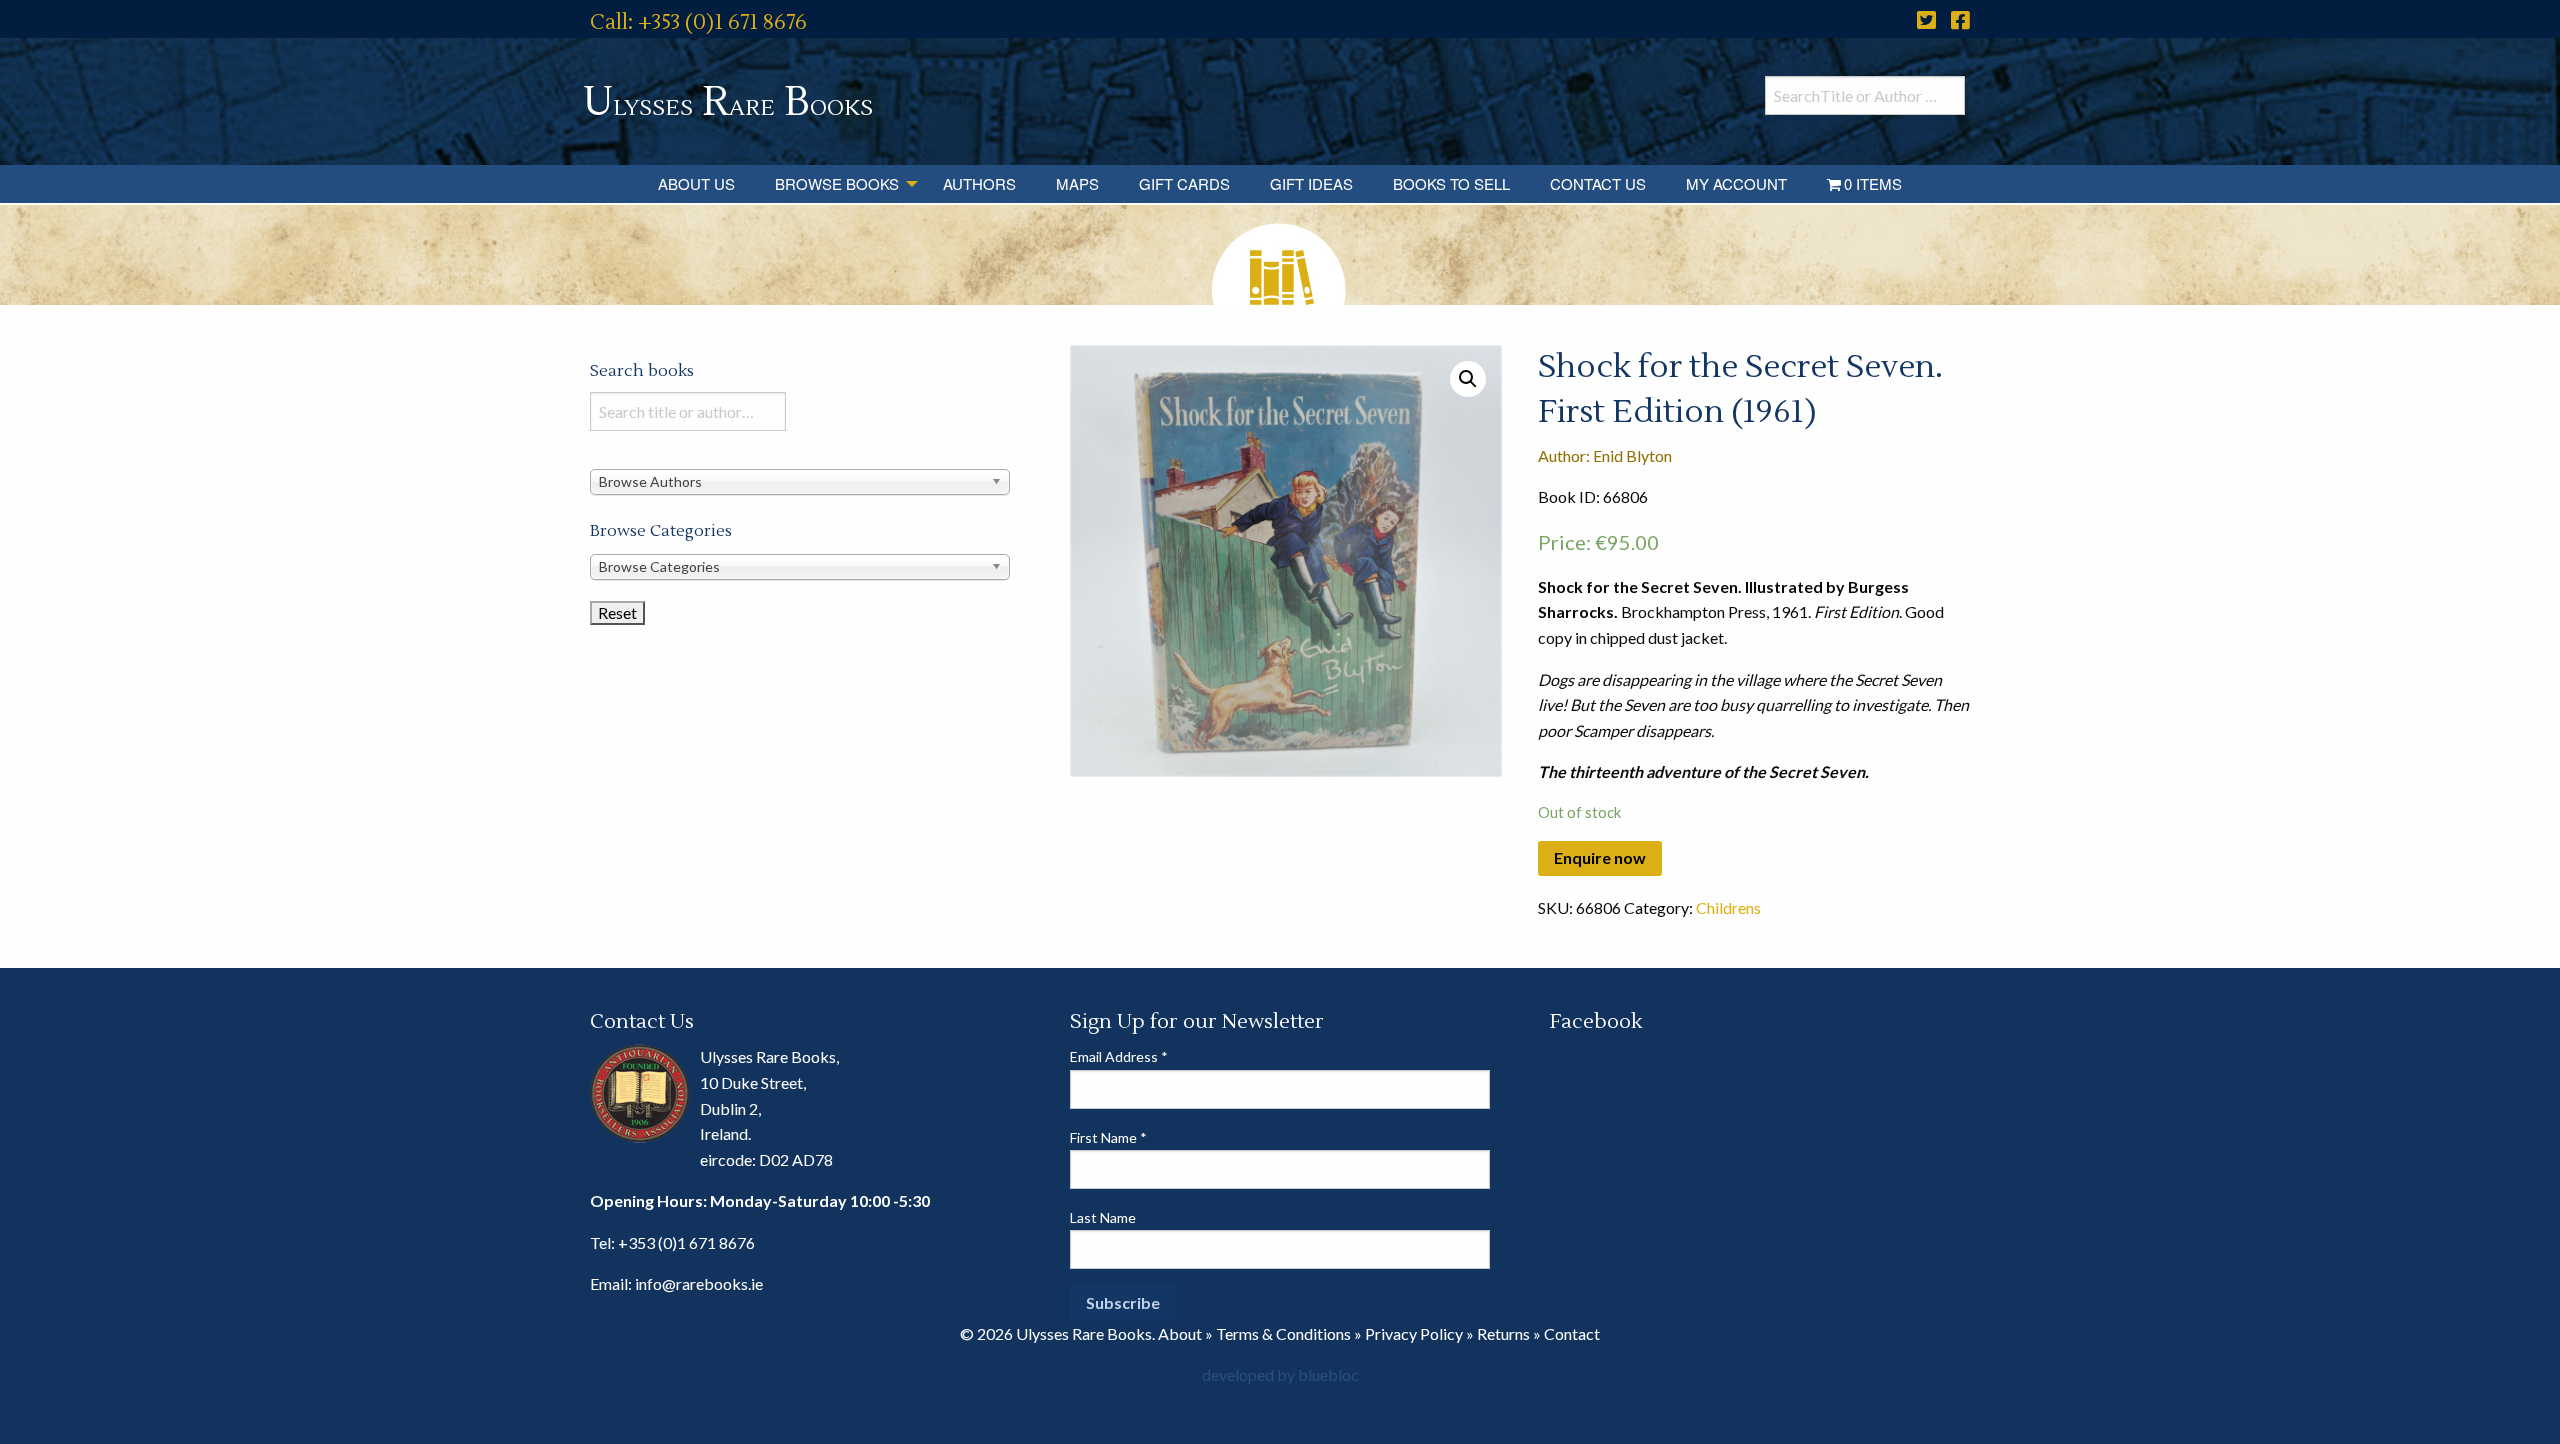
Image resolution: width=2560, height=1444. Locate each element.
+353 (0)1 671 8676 (686, 1242)
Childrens (1728, 907)
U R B (728, 102)
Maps (1077, 183)
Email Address (1119, 1056)
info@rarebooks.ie (699, 1283)
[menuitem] (696, 184)
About (1180, 1333)
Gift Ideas (1311, 183)
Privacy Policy (1414, 1333)
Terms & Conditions (1283, 1333)
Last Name (1103, 1217)
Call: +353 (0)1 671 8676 (698, 22)
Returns (1503, 1333)
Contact (1572, 1333)
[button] (1468, 379)
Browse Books (837, 183)
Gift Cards (1184, 183)
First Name (1108, 1137)
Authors (979, 183)
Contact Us (1598, 183)
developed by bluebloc (1280, 1374)
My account (1736, 183)
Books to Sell (1451, 183)
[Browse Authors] (800, 480)
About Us (696, 183)
